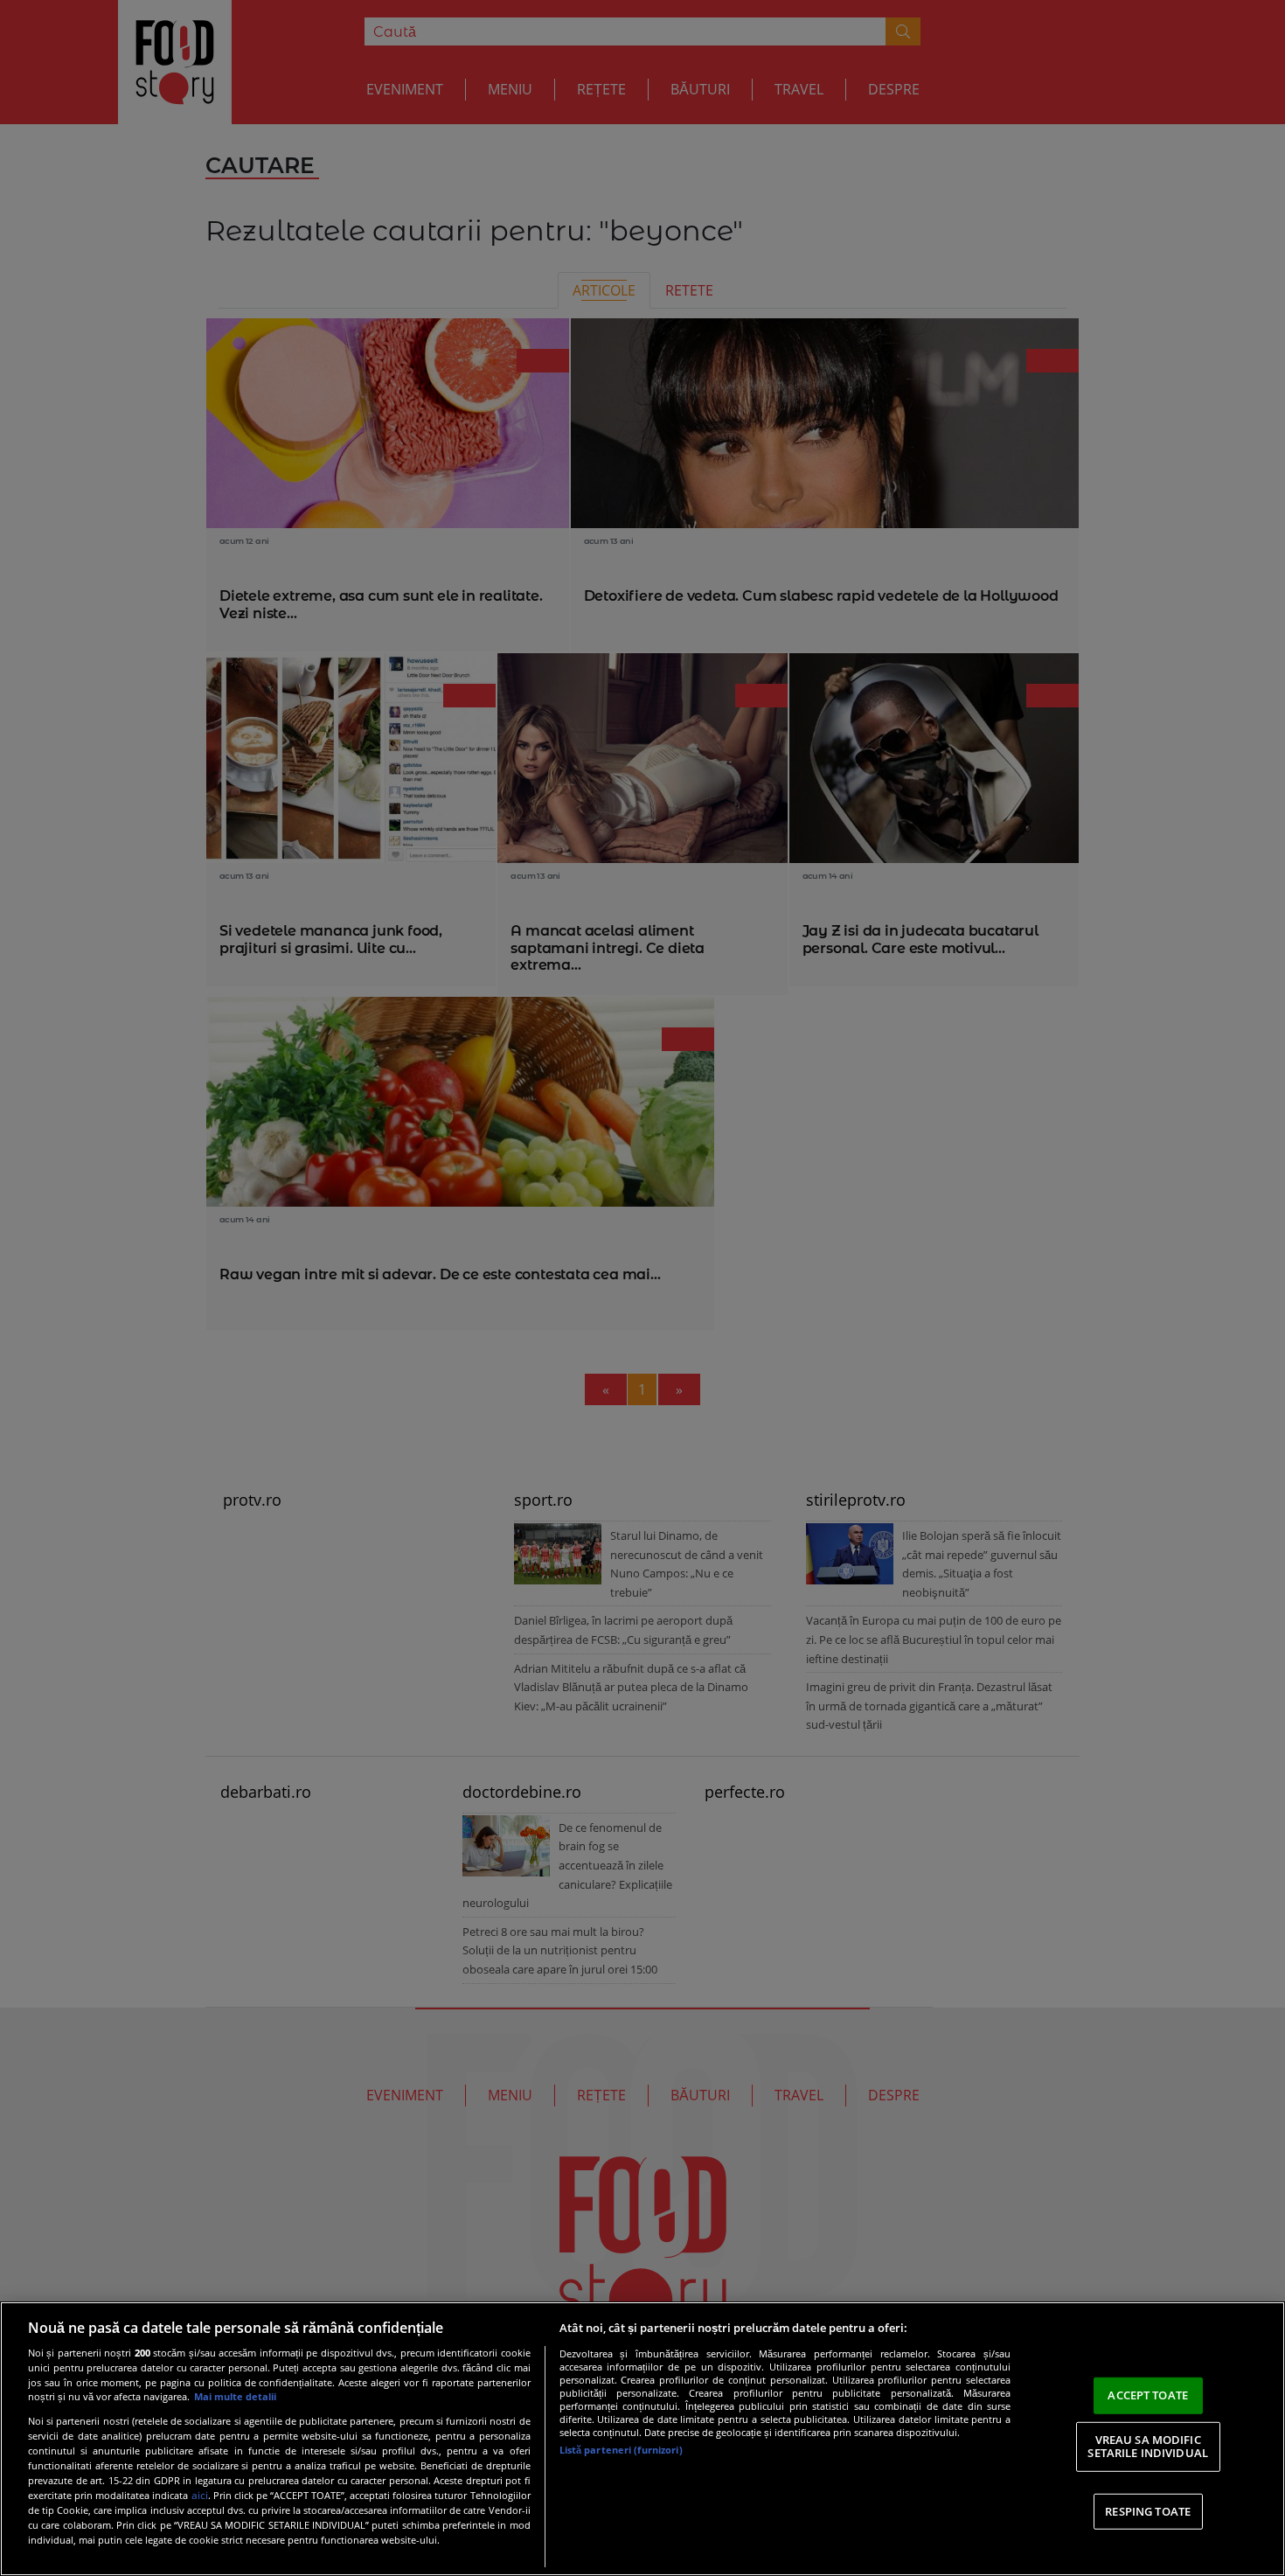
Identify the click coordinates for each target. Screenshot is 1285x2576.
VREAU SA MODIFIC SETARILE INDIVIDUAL (1147, 2447)
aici (200, 2495)
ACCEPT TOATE (1148, 2395)
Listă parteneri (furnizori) (621, 2450)
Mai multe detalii (235, 2396)
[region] (642, 2439)
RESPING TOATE (1148, 2511)
